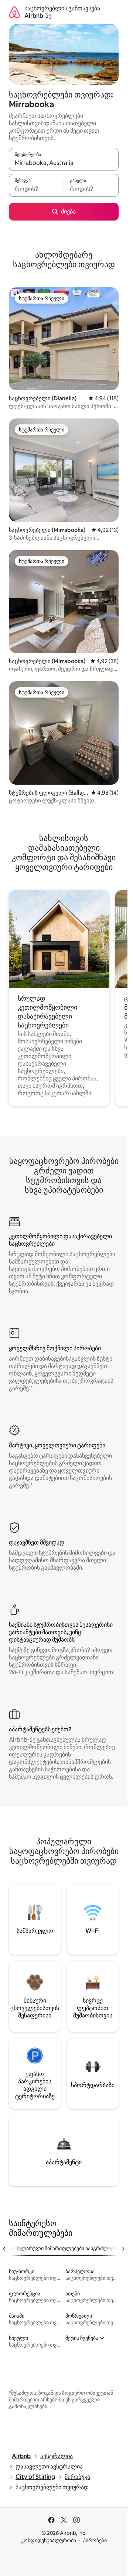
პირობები (95, 2540)
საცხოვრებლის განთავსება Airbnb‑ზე (62, 12)
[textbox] (36, 189)
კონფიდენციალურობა (49, 2540)
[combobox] (64, 163)
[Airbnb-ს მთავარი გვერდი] (14, 12)
